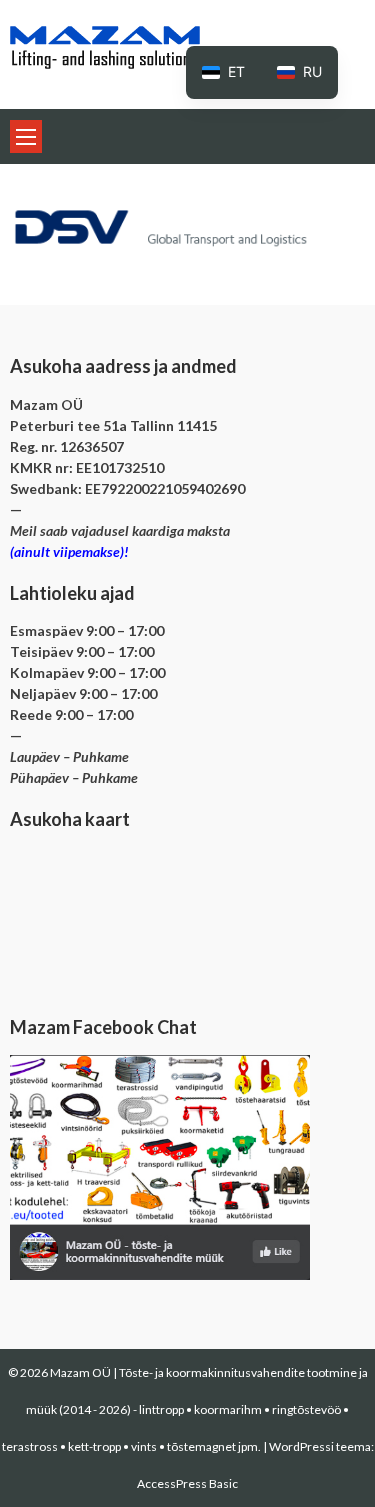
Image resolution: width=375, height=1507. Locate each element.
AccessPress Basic (187, 1483)
